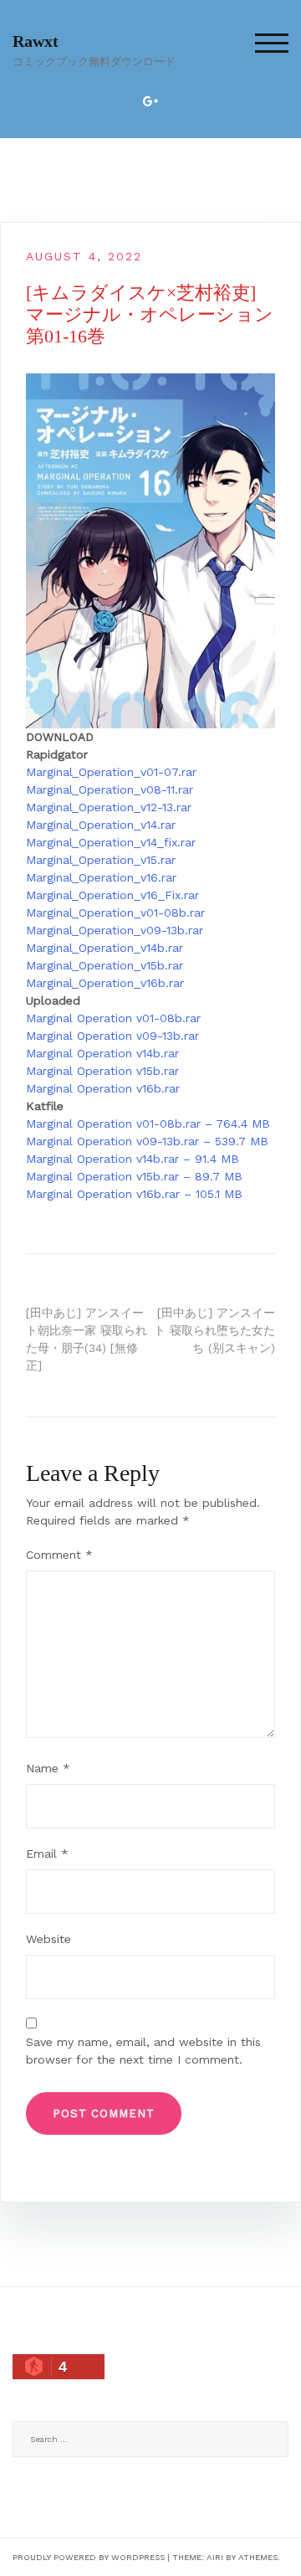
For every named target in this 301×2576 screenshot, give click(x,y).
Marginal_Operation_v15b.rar (105, 965)
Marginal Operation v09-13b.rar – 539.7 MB (147, 1141)
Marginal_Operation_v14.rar (101, 825)
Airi (215, 2557)
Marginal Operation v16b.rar (103, 1088)
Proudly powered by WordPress (89, 2557)
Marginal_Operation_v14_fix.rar (111, 842)
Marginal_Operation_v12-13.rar (109, 807)
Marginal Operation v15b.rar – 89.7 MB (134, 1176)
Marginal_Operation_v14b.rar (105, 948)
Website (48, 1939)
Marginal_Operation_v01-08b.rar (115, 913)
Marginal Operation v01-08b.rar (113, 1018)
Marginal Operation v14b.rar (102, 1053)
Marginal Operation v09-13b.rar (112, 1036)
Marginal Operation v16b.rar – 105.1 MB (134, 1194)
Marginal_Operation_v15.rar (101, 860)
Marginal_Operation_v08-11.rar (110, 789)
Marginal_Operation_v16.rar (101, 877)
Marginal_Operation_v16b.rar (105, 983)
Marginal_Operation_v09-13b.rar (115, 930)
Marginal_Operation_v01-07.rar (111, 772)
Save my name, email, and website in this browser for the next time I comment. (143, 2051)
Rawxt (36, 41)
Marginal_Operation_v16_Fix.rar (112, 895)
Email (47, 1854)
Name (48, 1768)
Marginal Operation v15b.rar (102, 1071)
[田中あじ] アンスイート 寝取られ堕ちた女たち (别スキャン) (214, 1330)
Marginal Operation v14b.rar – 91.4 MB (133, 1159)
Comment (59, 1555)
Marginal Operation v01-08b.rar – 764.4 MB (148, 1123)
